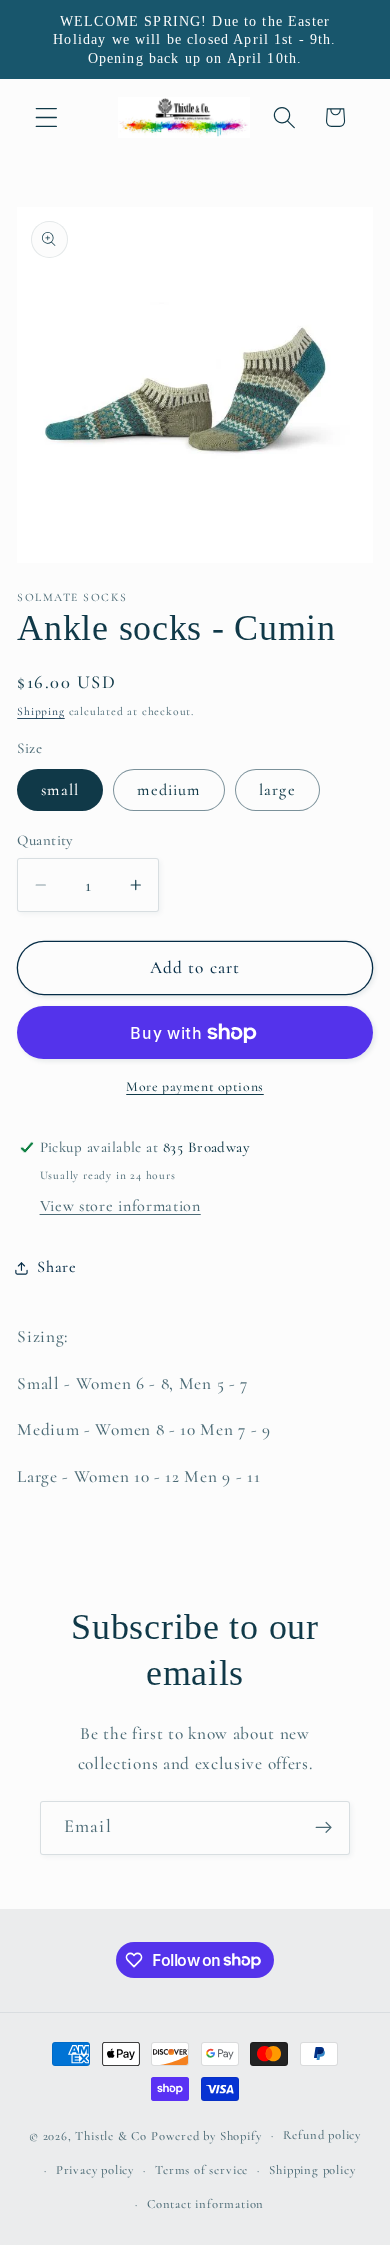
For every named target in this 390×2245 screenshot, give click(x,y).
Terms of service (201, 2170)
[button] (46, 117)
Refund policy (322, 2135)
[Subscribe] (323, 1828)
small (60, 790)
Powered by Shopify (206, 2135)
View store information (120, 1206)
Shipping (40, 711)
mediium (168, 790)
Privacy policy (95, 2170)
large (277, 790)
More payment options (195, 1086)
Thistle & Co (111, 2135)
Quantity (45, 840)
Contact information (205, 2204)
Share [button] (56, 1267)
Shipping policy (312, 2170)
